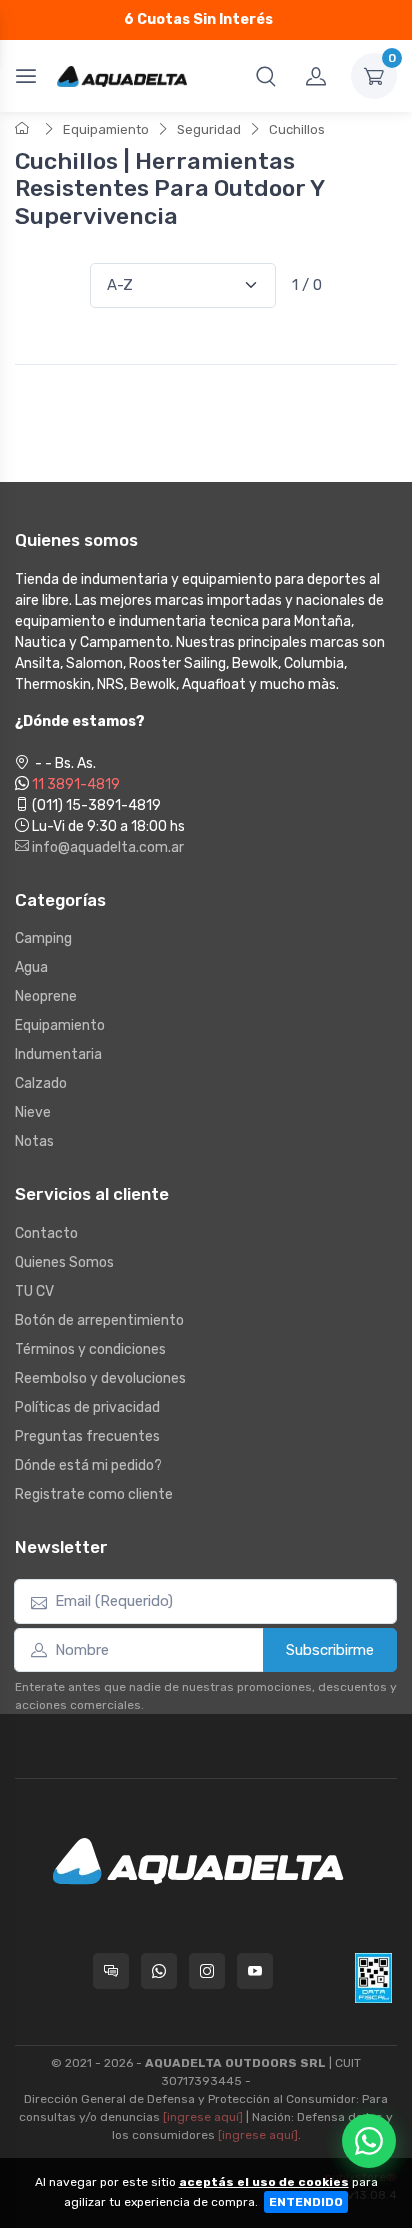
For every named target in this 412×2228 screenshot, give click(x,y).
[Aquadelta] (122, 75)
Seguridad (209, 129)
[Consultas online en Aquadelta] (111, 1971)
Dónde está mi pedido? (88, 1465)
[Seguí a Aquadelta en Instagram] (207, 1971)
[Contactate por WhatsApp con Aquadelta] (159, 1971)
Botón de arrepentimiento (99, 1320)
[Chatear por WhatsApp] (369, 2141)
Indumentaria (58, 1054)
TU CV (34, 1291)
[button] (266, 76)
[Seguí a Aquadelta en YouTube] (255, 1971)
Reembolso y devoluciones (100, 1378)
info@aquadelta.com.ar (106, 847)
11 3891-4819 (76, 784)
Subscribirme (330, 1650)
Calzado (41, 1083)
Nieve (33, 1112)
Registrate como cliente (94, 1494)
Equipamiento (106, 129)
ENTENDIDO (306, 2202)
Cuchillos (297, 129)
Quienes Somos (64, 1262)
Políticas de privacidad (87, 1407)
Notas (34, 1141)
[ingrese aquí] (203, 2117)
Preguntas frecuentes (87, 1436)
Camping (43, 938)
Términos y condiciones (90, 1349)
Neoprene (46, 996)
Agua (31, 967)
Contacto (46, 1233)
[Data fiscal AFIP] (373, 1978)
